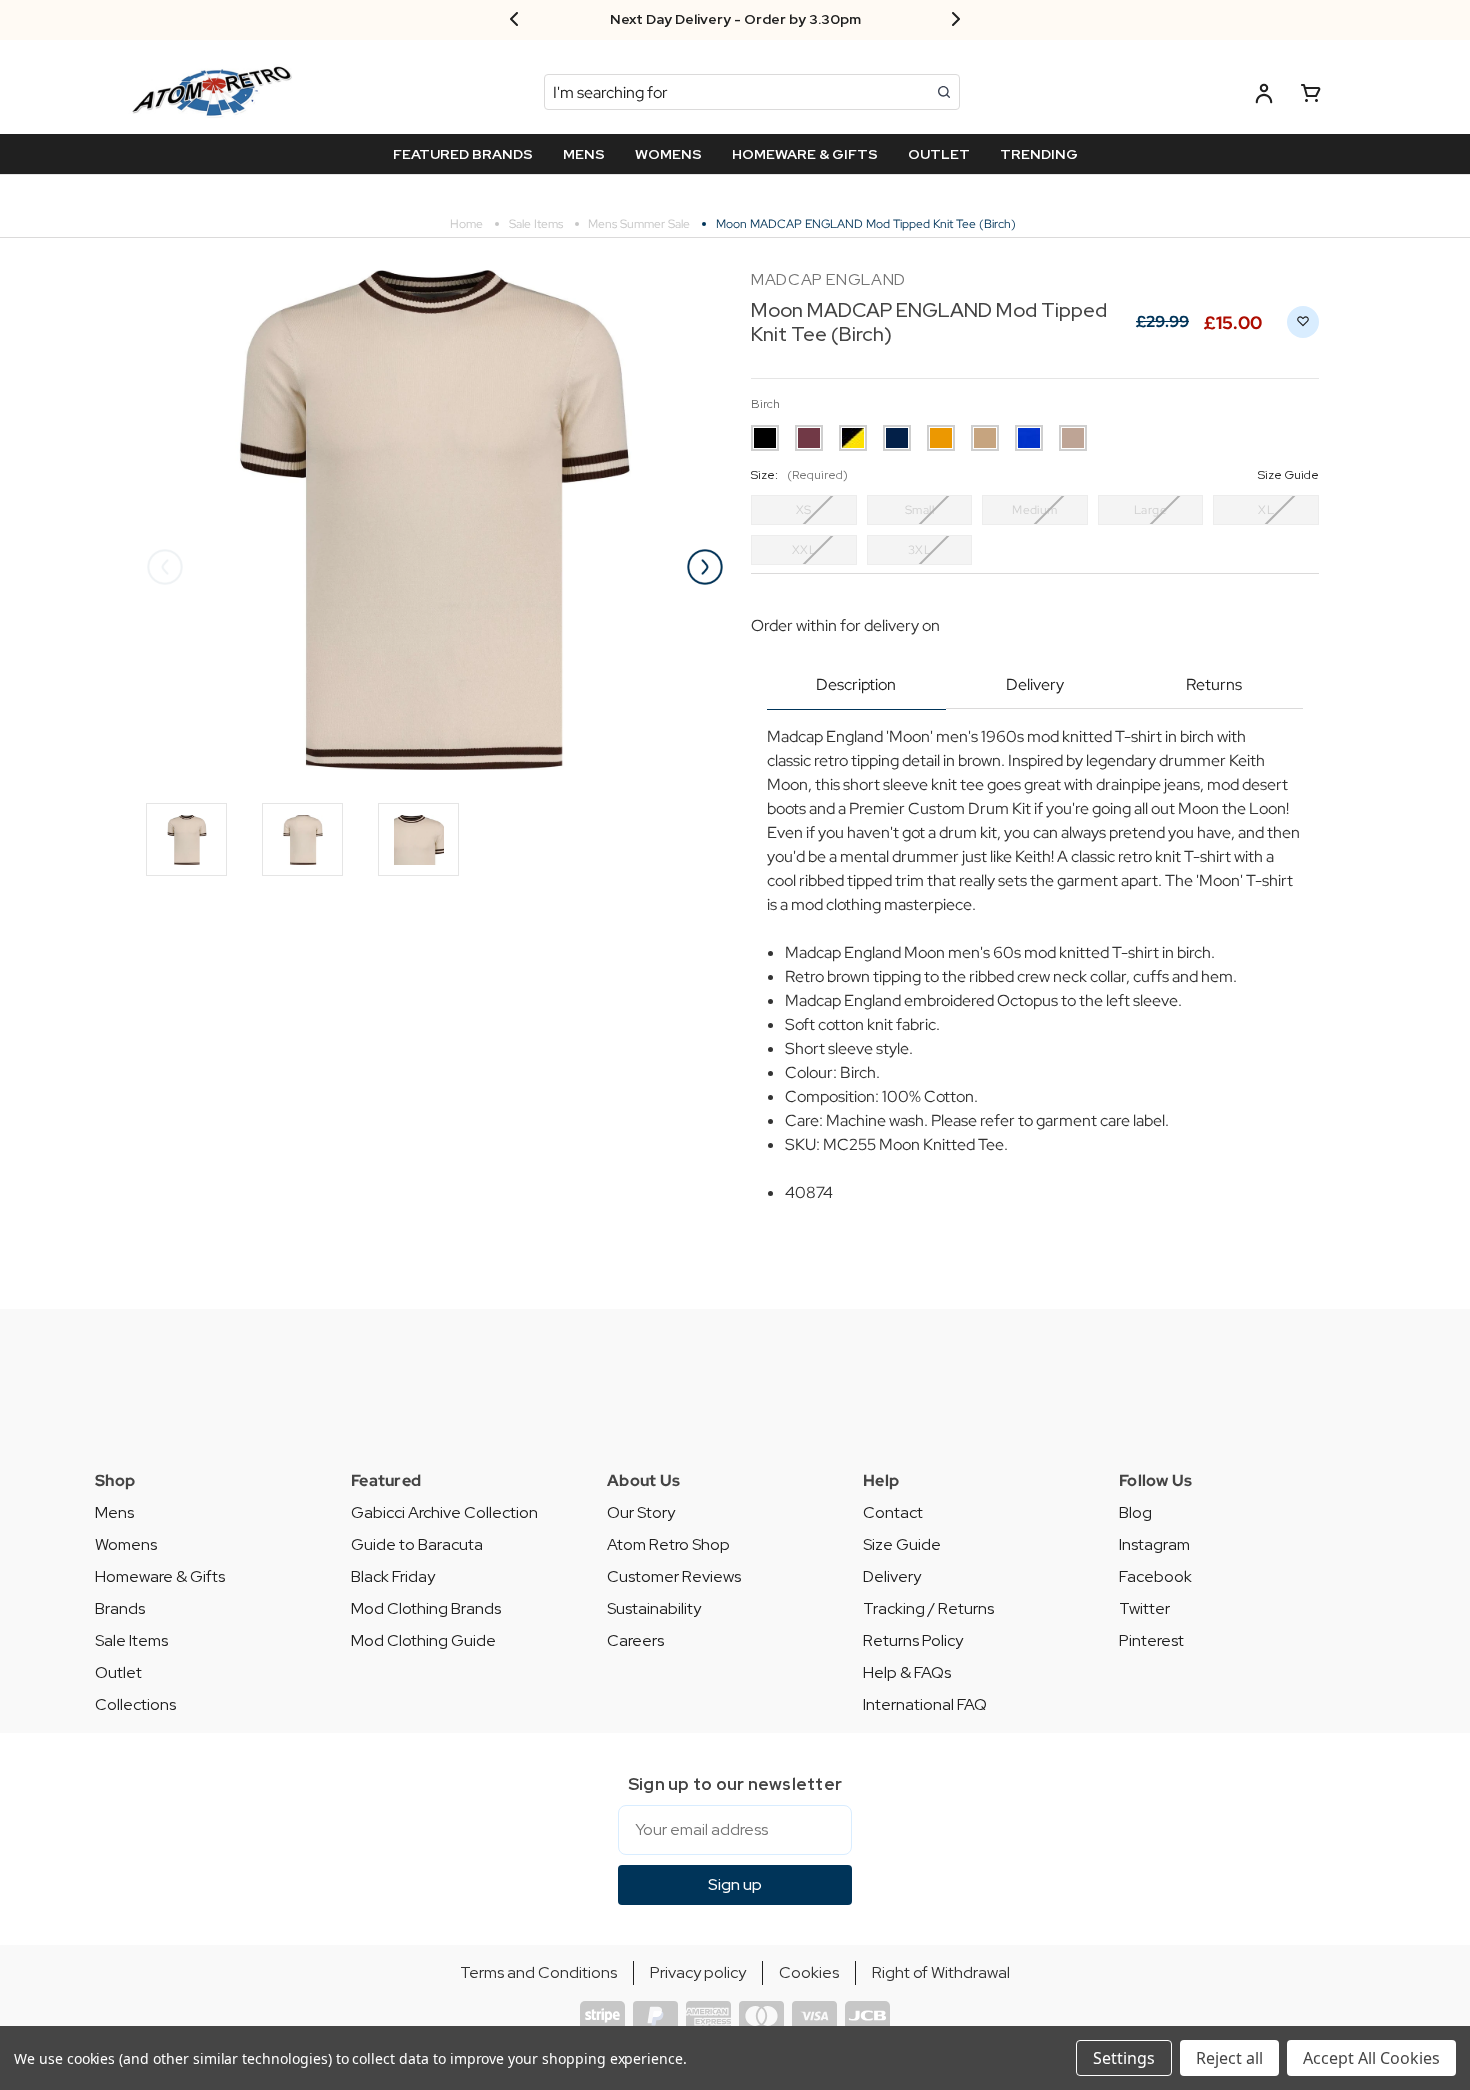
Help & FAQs (907, 1672)
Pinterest (1151, 1640)
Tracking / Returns (928, 1608)
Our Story (641, 1512)
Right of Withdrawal (941, 1972)
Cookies (809, 1972)
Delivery (1035, 684)
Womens (126, 1544)
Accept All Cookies (1371, 2058)
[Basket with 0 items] (1311, 96)
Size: (1035, 475)
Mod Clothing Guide (423, 1640)
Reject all (1229, 2058)
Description (856, 684)
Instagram (1154, 1544)
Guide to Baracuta (417, 1544)
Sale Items (131, 1640)
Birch (765, 404)
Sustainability (654, 1608)
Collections (135, 1704)
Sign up (735, 1884)
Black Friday (393, 1576)
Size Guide (902, 1544)
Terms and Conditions (538, 1972)
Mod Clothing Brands (426, 1608)
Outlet (118, 1672)
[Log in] (1264, 96)
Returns (1214, 684)
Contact (893, 1512)
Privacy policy (698, 1972)
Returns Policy (913, 1640)
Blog (1135, 1512)
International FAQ (925, 1704)
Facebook (1155, 1576)
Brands (120, 1608)
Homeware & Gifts (160, 1576)
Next (705, 567)
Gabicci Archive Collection (444, 1512)
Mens (114, 1512)
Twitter (1144, 1608)
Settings (1124, 2058)
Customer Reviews (674, 1576)
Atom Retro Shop (668, 1544)
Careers (635, 1640)
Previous (165, 567)
